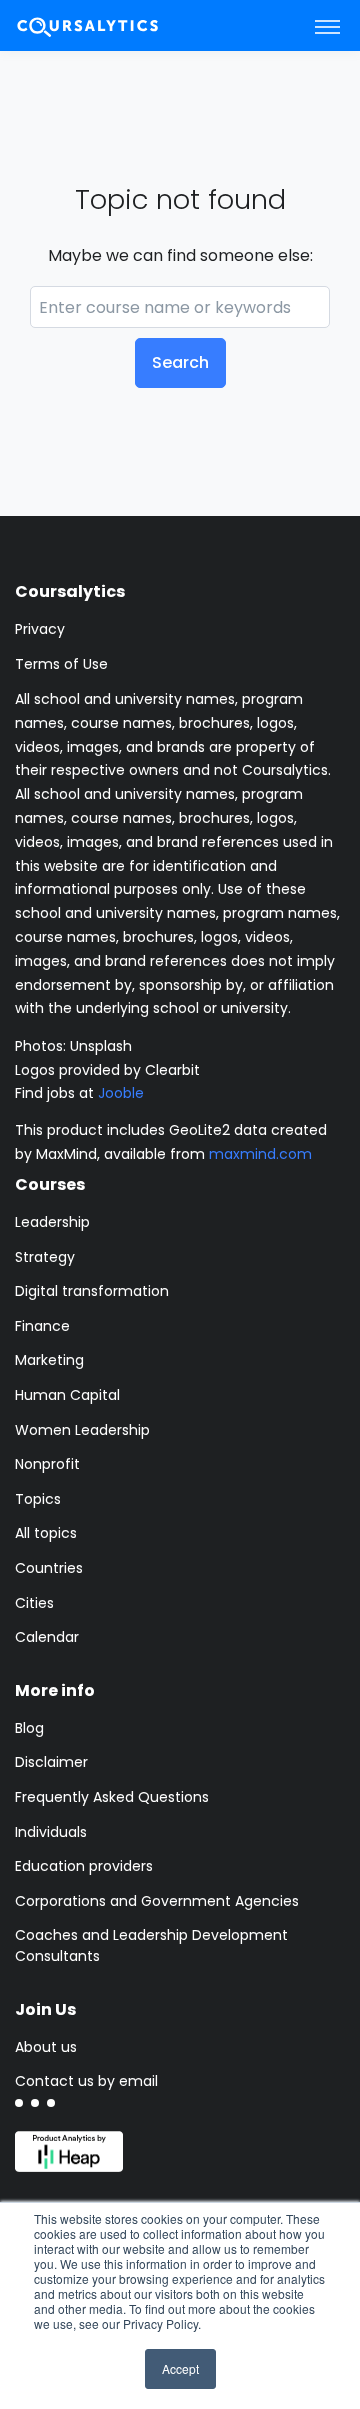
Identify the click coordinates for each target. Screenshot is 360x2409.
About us (46, 2047)
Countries (49, 1568)
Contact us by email (86, 2081)
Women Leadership (82, 1430)
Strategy (45, 1257)
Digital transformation (92, 1291)
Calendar (47, 1637)
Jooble (121, 1093)
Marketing (49, 1360)
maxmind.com (260, 1154)
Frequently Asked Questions (112, 1797)
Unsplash (101, 1046)
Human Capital (67, 1395)
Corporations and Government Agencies (157, 1901)
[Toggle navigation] (327, 26)
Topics (38, 1499)
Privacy (40, 629)
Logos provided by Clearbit (107, 1070)
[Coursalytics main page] (111, 25)
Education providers (84, 1866)
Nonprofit (47, 1464)
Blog (29, 1728)
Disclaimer (51, 1762)
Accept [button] (180, 2368)
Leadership (52, 1222)
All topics (46, 1533)
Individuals (51, 1832)
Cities (34, 1603)
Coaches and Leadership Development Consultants (151, 1945)
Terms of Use (61, 664)
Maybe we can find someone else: (180, 255)
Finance (42, 1326)
